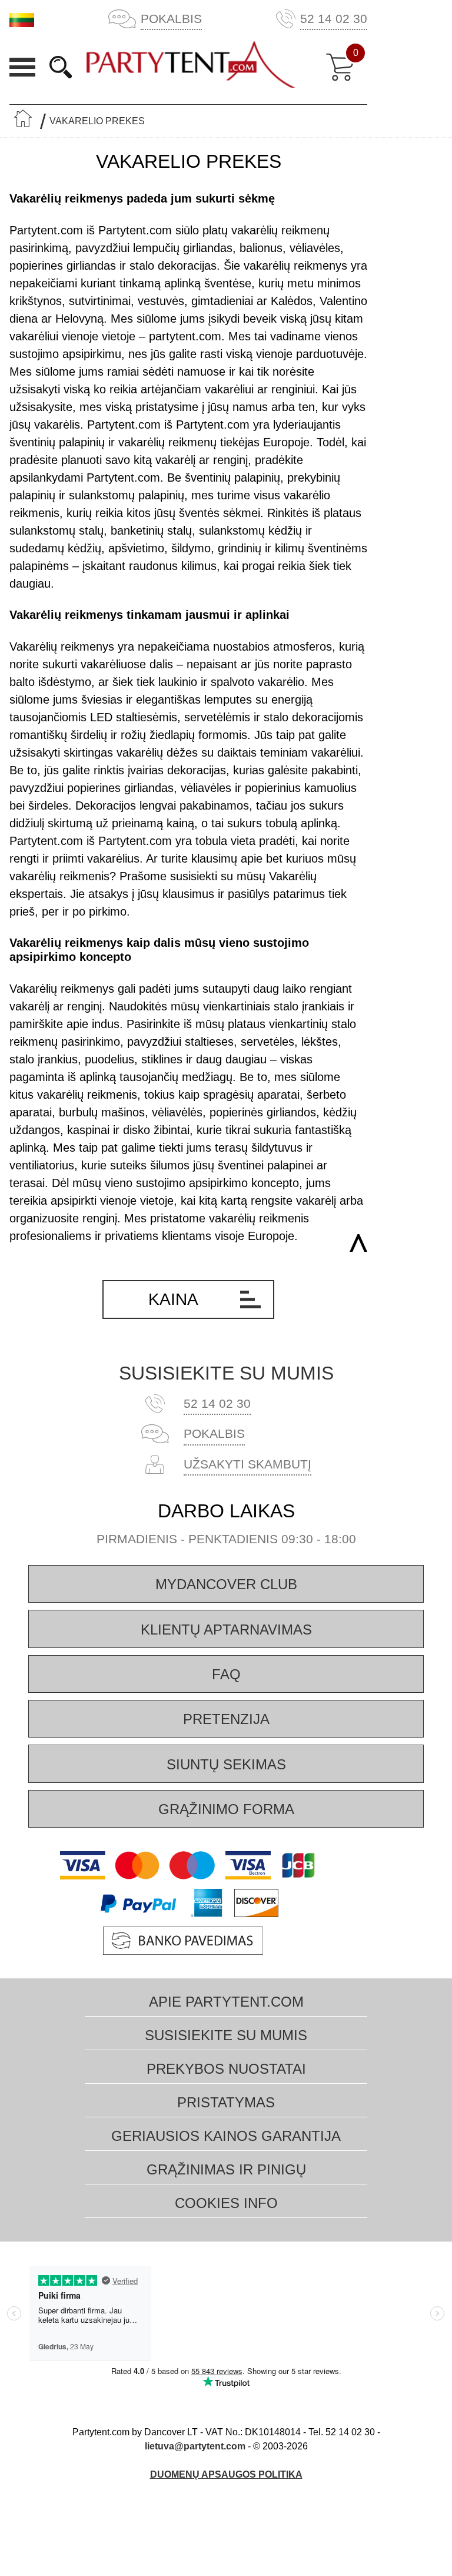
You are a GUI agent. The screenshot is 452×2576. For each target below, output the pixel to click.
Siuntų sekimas (226, 1764)
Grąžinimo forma (226, 1809)
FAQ (226, 1674)
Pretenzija (226, 1719)
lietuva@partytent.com (195, 2446)
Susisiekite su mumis (226, 1373)
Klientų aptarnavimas (226, 1630)
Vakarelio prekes (97, 121)
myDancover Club (226, 1584)
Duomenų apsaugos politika (226, 2474)
